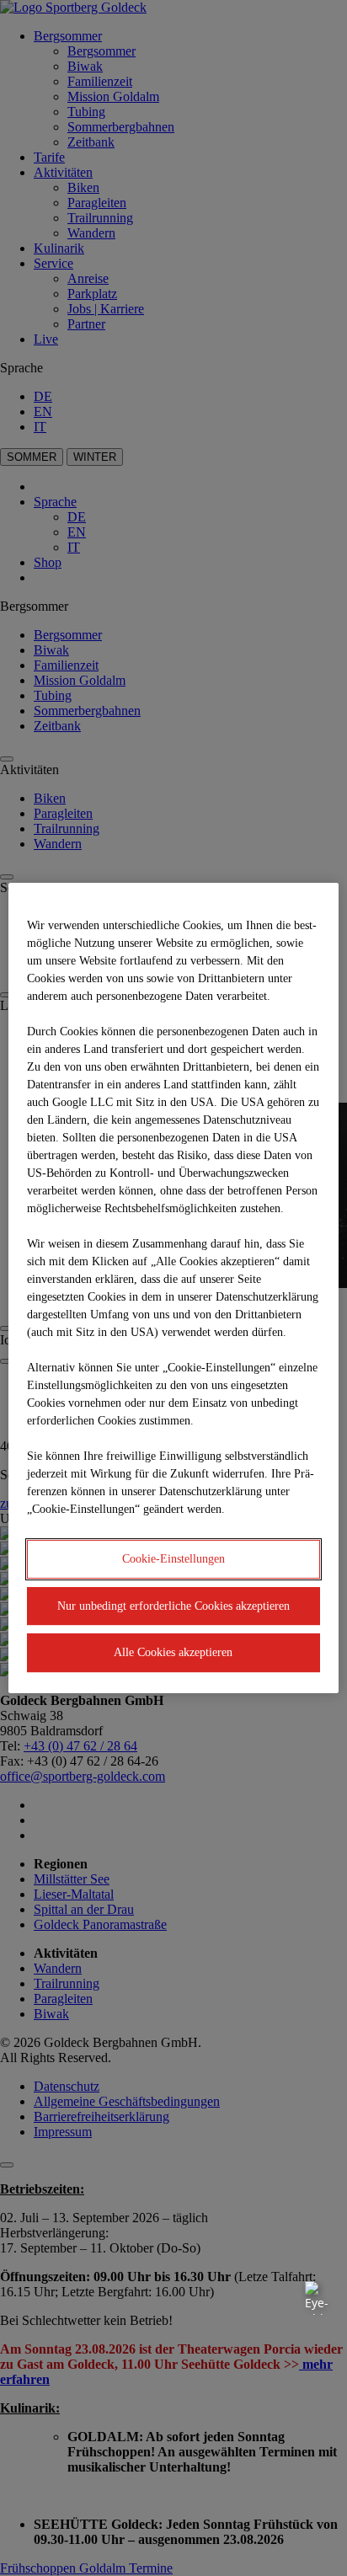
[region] (173, 1288)
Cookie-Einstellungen (173, 1559)
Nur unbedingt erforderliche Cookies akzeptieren (173, 1606)
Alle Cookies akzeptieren (173, 1652)
